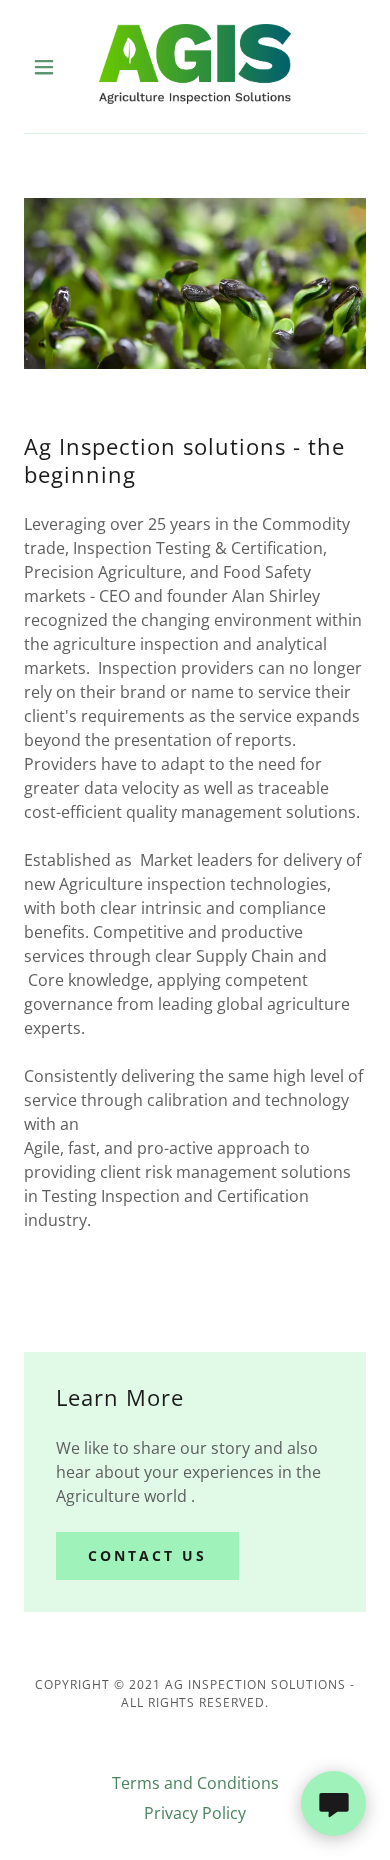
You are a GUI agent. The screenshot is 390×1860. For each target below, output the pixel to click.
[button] (49, 67)
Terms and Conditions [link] (195, 1783)
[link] (195, 66)
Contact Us (147, 1555)
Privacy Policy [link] (195, 1813)
